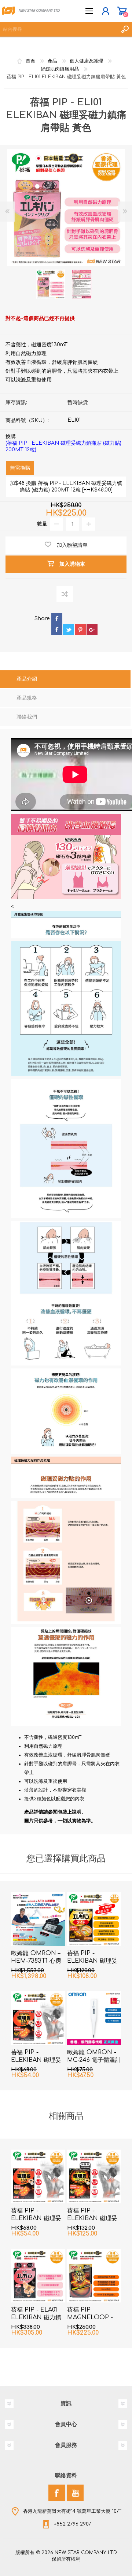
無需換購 (20, 468)
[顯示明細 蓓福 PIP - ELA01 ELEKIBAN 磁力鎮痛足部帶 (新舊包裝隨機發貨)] (38, 2276)
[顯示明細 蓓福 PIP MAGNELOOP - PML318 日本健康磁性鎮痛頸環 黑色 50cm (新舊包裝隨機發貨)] (94, 2276)
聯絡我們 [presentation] (27, 717)
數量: (43, 524)
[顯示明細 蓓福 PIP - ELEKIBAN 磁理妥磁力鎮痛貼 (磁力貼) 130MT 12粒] (38, 2018)
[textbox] (59, 29)
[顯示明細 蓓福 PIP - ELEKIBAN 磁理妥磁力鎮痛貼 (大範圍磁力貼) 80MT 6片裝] (94, 1919)
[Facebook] (57, 2493)
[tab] (65, 680)
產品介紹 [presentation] (27, 679)
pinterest (80, 630)
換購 (63, 443)
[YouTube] (75, 2493)
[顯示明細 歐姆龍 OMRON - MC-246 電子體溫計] (94, 2018)
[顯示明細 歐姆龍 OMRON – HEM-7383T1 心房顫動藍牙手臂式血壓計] (38, 1919)
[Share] (43, 624)
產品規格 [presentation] (27, 698)
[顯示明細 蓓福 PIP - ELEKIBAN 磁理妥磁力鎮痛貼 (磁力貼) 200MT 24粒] (94, 2176)
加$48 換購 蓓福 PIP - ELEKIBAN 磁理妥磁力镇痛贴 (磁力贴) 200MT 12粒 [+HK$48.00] (66, 487)
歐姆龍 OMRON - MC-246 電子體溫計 (94, 2056)
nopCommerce (81, 2561)
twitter (69, 630)
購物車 (122, 11)
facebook (57, 630)
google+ (92, 630)
